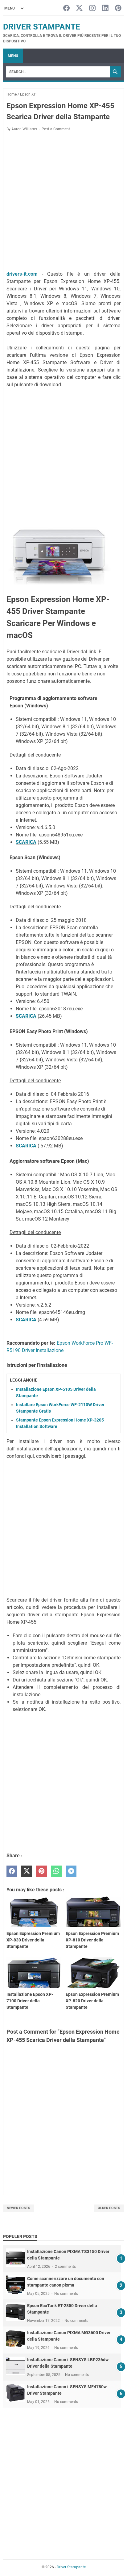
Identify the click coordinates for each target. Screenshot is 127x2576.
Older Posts (109, 2208)
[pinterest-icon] (118, 8)
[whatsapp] (56, 1871)
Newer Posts (18, 2208)
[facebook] (12, 1871)
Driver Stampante (42, 27)
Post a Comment (56, 129)
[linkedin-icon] (105, 8)
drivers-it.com (22, 274)
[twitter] (27, 1871)
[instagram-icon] (92, 8)
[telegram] (71, 1871)
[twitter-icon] (79, 8)
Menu (13, 56)
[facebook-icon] (66, 8)
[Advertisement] (63, 202)
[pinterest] (41, 1871)
